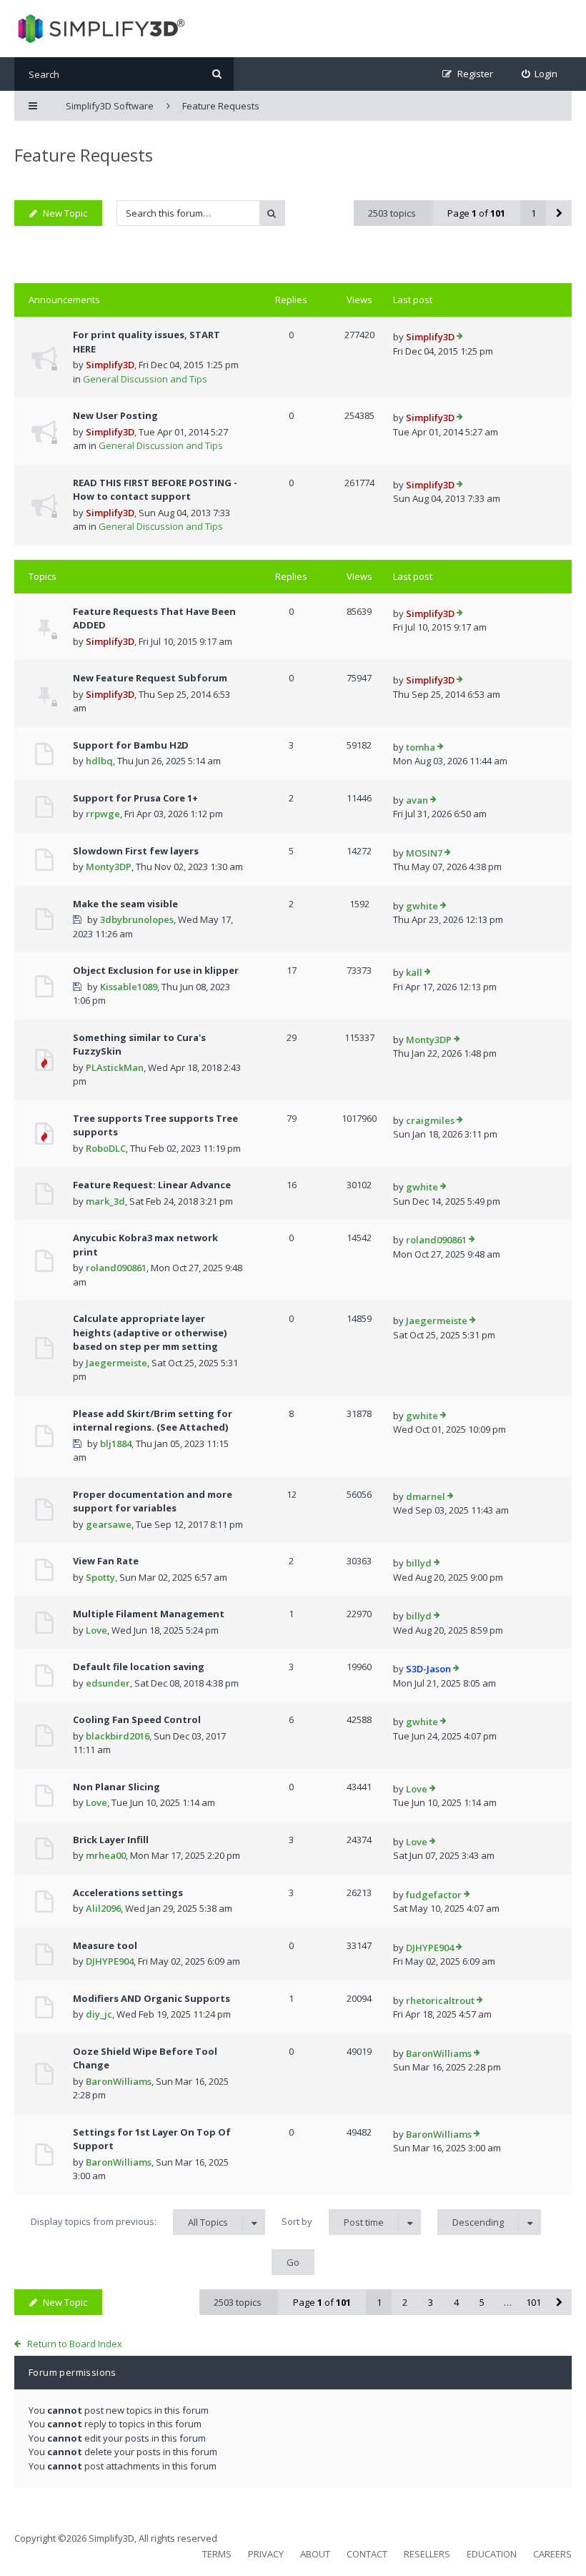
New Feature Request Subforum (150, 678)
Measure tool (105, 1945)
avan (417, 800)
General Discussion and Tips (145, 379)
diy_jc (99, 2014)
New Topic (65, 213)
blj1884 (116, 1444)
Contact (367, 2554)
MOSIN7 (424, 853)
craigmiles (430, 1120)
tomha (421, 747)
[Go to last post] (460, 337)
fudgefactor (434, 1895)
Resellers (427, 2554)
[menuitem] (540, 74)
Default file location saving (139, 1667)
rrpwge (103, 814)
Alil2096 (103, 1908)
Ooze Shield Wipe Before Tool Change (145, 2058)
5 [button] (482, 2302)
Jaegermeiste (116, 1363)
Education (492, 2554)
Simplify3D (110, 365)
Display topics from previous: (129, 2222)
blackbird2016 (118, 1736)
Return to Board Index (75, 2344)
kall (414, 972)
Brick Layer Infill (111, 1840)
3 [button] (431, 2302)
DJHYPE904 (110, 1961)
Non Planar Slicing (116, 1787)
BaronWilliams (119, 2081)
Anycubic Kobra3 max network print (145, 1245)
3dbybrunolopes (137, 919)
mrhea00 (106, 1855)
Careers (552, 2554)
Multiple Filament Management (149, 1614)
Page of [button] (476, 213)
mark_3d (105, 1201)
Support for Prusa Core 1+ (135, 798)
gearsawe (109, 1524)
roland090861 (116, 1268)
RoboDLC (106, 1148)
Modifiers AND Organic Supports (152, 1998)
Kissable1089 (129, 987)
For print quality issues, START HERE (146, 342)
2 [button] (405, 2302)
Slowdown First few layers (136, 851)
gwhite (422, 906)
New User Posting (115, 415)
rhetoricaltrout (440, 2000)
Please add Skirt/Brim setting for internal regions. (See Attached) (153, 1421)
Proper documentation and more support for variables (153, 1501)
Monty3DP (109, 867)
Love (96, 1630)
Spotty (100, 1577)
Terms (217, 2554)
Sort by (333, 2222)
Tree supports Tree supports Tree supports (155, 1125)
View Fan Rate (106, 1561)
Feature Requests (84, 155)
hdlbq (99, 761)
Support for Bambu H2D (131, 745)
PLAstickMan (115, 1067)
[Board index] (100, 29)
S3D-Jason (428, 1669)
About (315, 2554)
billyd (419, 1563)
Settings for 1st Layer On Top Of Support (152, 2139)
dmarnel (426, 1496)
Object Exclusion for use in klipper (156, 970)
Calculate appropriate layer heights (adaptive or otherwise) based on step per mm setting (150, 1332)
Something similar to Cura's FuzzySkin (139, 1045)
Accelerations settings (128, 1892)
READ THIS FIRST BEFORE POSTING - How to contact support (155, 490)
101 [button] (533, 2302)
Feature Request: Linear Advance (152, 1185)
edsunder (108, 1683)
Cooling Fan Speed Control (137, 1719)
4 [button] (456, 2302)
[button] (559, 213)
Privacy (266, 2554)
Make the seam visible (125, 904)
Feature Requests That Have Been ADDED (154, 618)
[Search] (217, 74)
